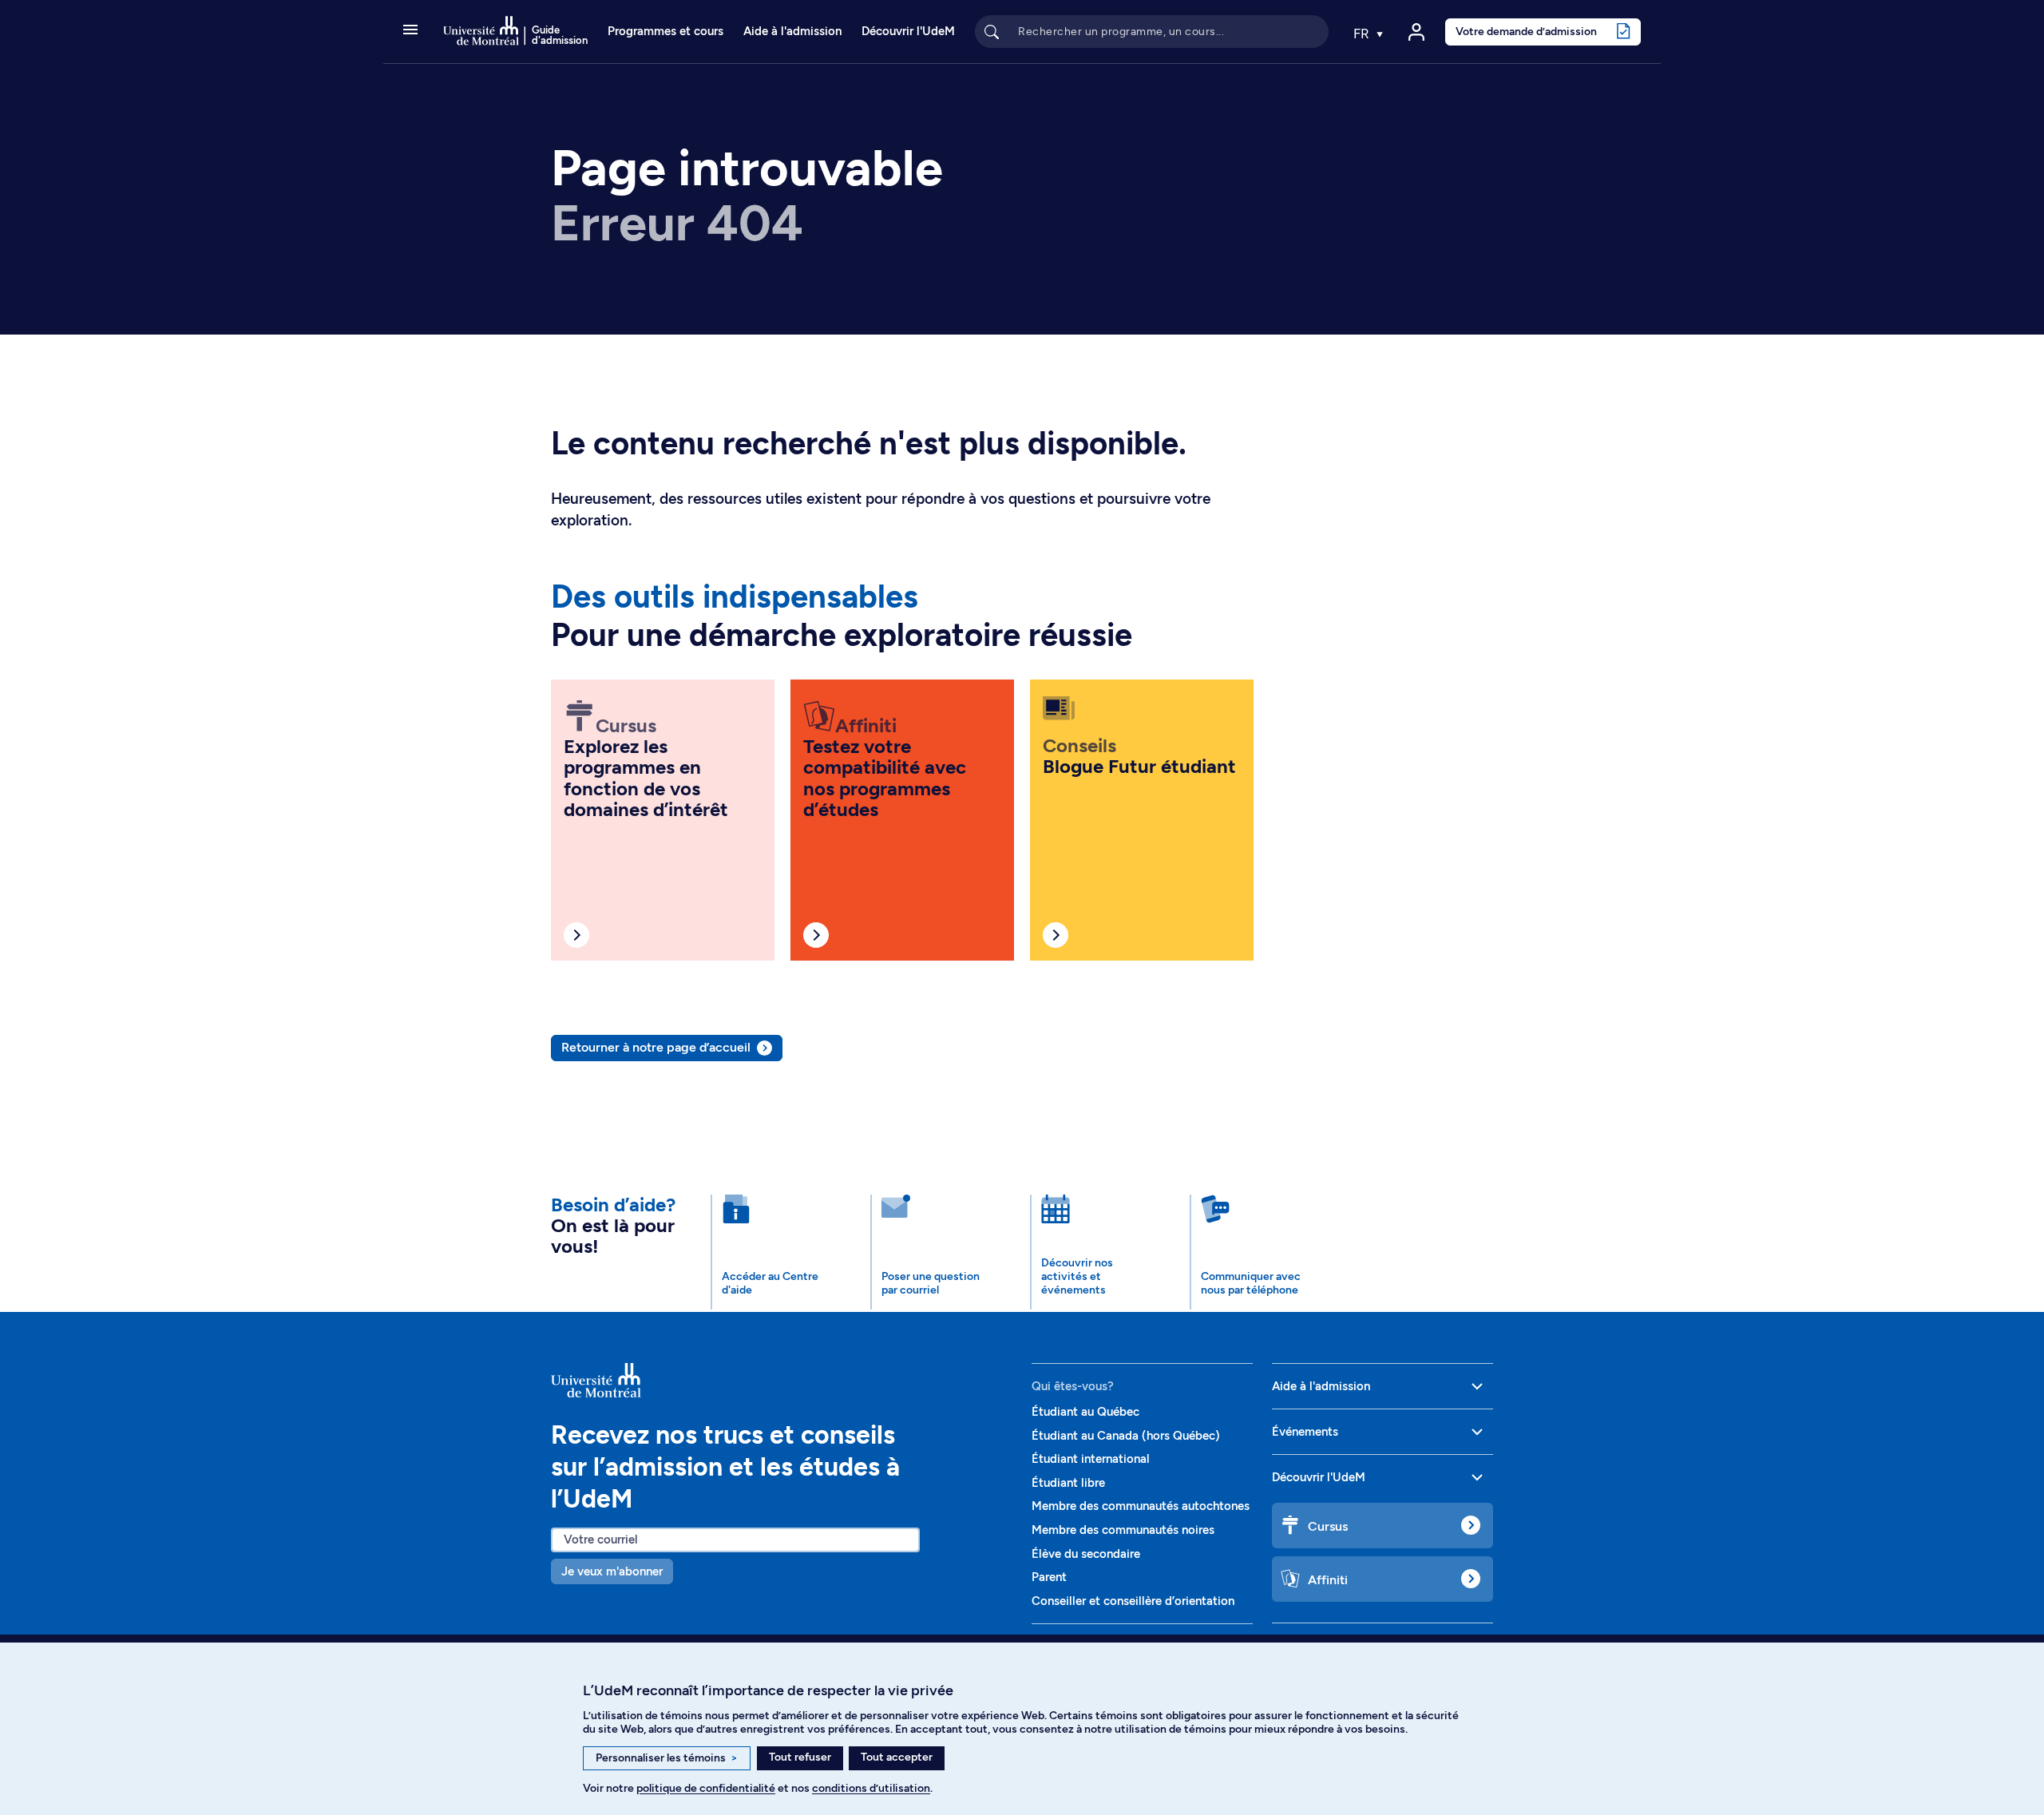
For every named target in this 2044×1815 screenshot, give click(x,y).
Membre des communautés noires (1123, 1530)
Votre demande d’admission (1526, 31)
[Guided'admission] (782, 1381)
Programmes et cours (665, 31)
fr (1363, 34)
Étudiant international (1091, 1459)
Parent (1049, 1577)
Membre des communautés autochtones (1141, 1506)
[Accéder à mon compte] (1416, 32)
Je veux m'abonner (612, 1571)
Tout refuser (800, 1757)
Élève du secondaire (1086, 1554)
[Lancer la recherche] (992, 31)
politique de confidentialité (706, 1788)
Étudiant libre (1068, 1483)
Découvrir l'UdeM (908, 31)
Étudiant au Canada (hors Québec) (1126, 1436)
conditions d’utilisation (871, 1788)
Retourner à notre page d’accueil (656, 1047)
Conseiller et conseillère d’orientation (1133, 1601)
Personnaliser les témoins (667, 1758)
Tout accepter (897, 1757)
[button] (410, 31)
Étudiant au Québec (1085, 1412)
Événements (1305, 1432)
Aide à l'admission (792, 31)
